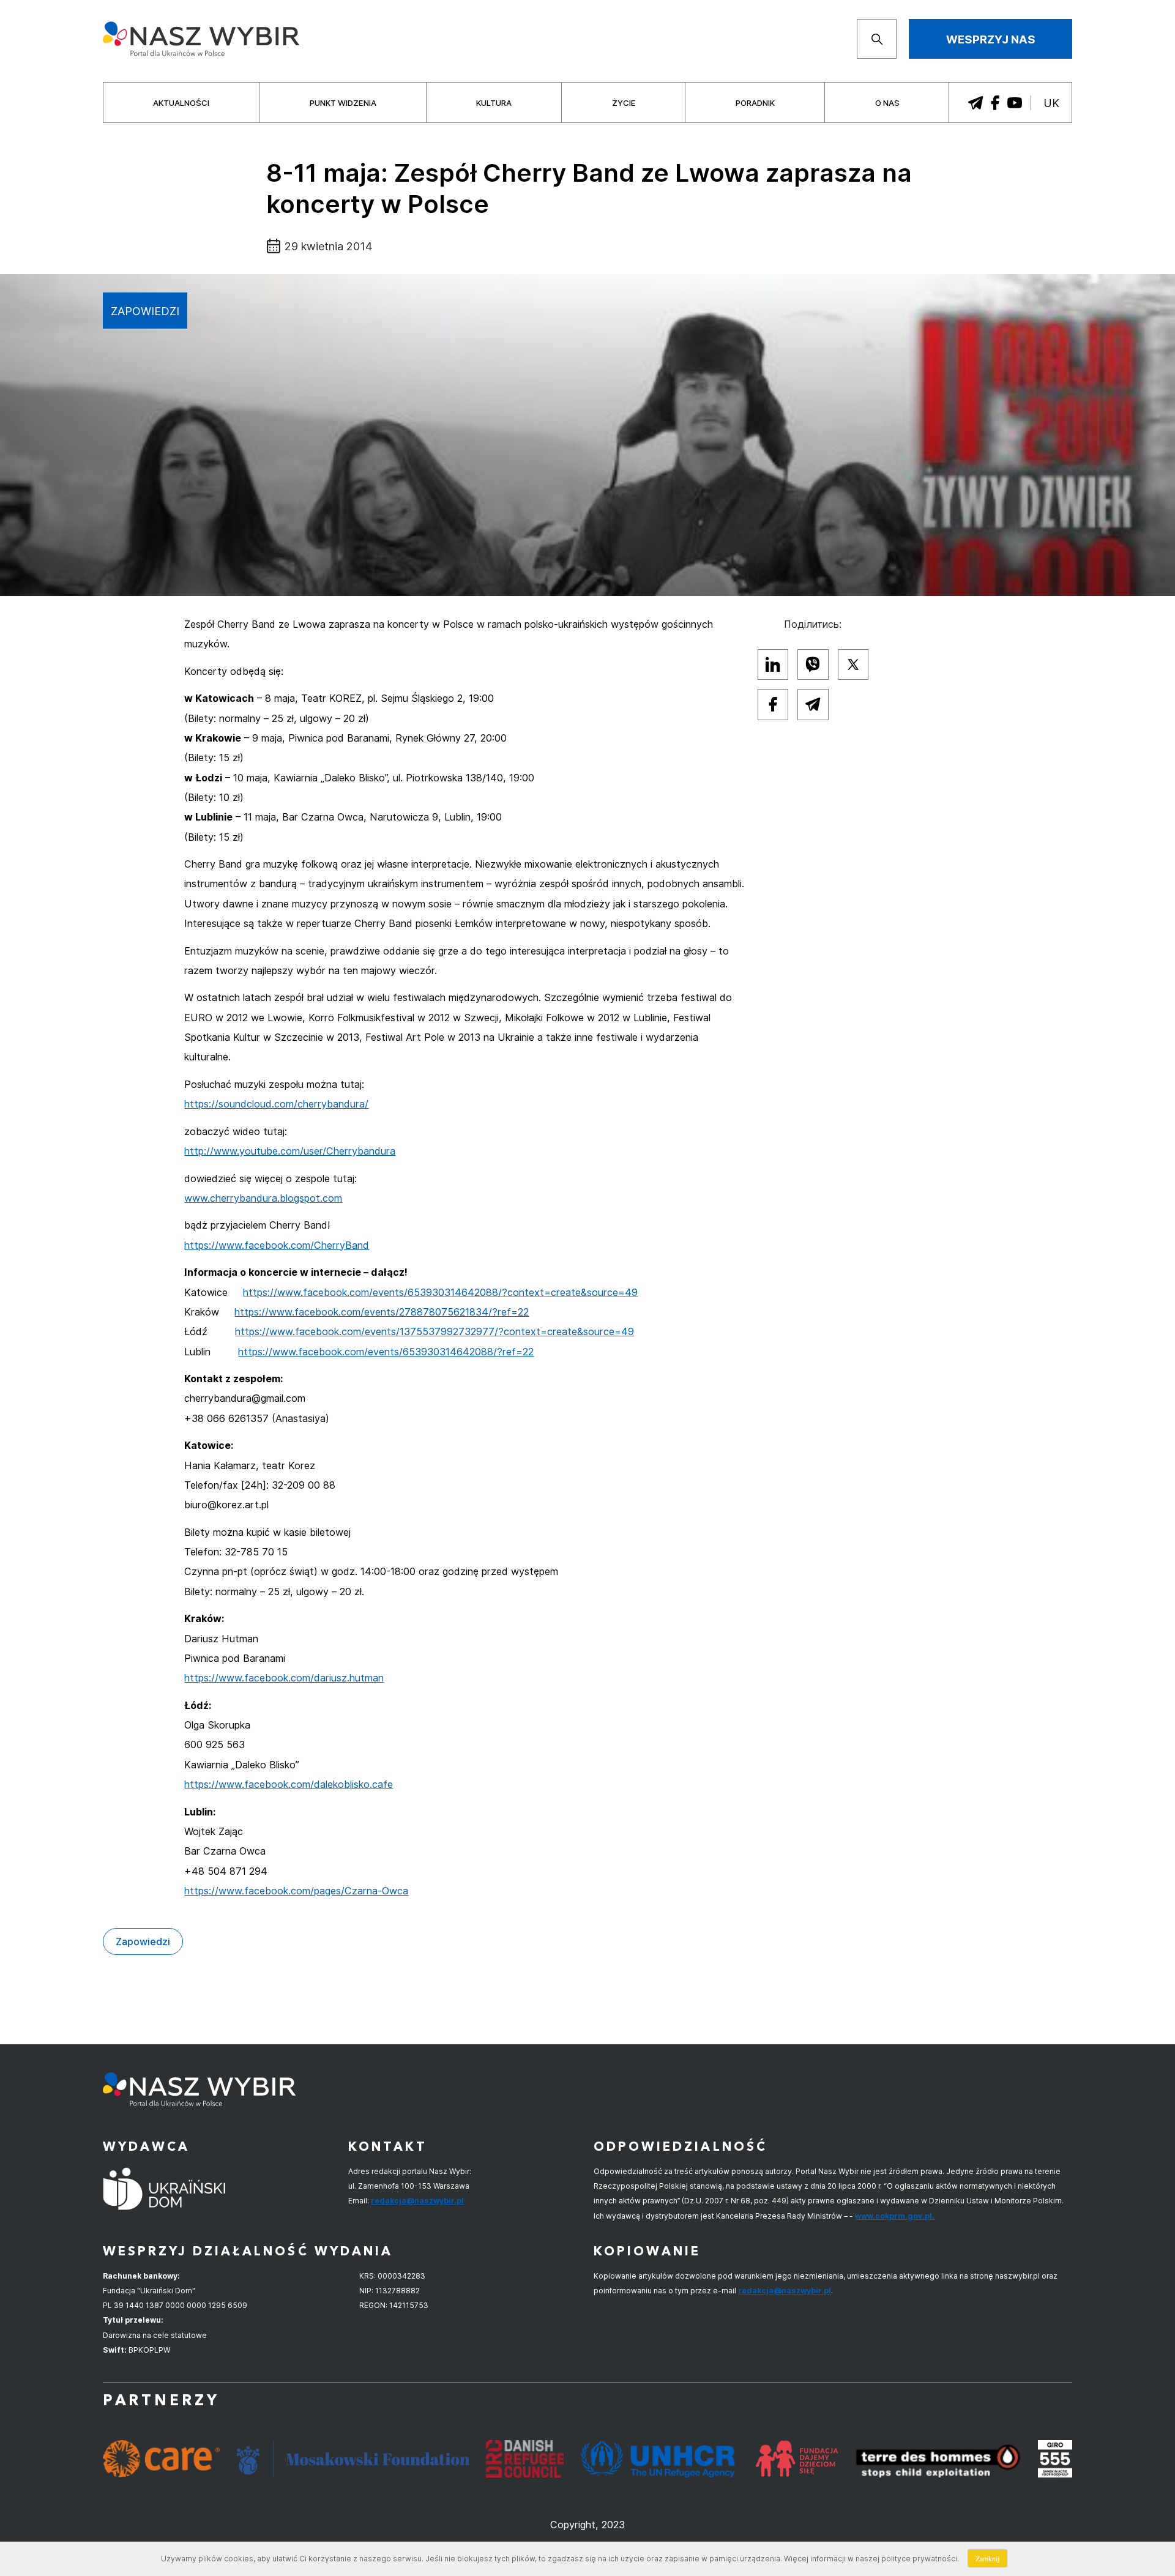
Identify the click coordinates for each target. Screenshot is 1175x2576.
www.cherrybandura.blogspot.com (263, 1198)
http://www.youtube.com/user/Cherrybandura (290, 1151)
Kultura (494, 103)
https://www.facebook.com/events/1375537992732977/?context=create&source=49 (435, 1331)
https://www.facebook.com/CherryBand (277, 1245)
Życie (624, 103)
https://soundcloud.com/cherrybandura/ (276, 1104)
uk (1051, 103)
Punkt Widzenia (343, 103)
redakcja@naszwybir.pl (417, 2201)
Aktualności (181, 103)
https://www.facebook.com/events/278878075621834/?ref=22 (382, 1312)
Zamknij (987, 2558)
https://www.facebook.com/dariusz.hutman (284, 1678)
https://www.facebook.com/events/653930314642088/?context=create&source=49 (440, 1292)
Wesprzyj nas (991, 39)
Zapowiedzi (145, 311)
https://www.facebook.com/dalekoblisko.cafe (289, 1784)
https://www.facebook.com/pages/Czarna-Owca (296, 1891)
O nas (887, 103)
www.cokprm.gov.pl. (895, 2216)
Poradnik (755, 103)
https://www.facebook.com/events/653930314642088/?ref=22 (386, 1352)
